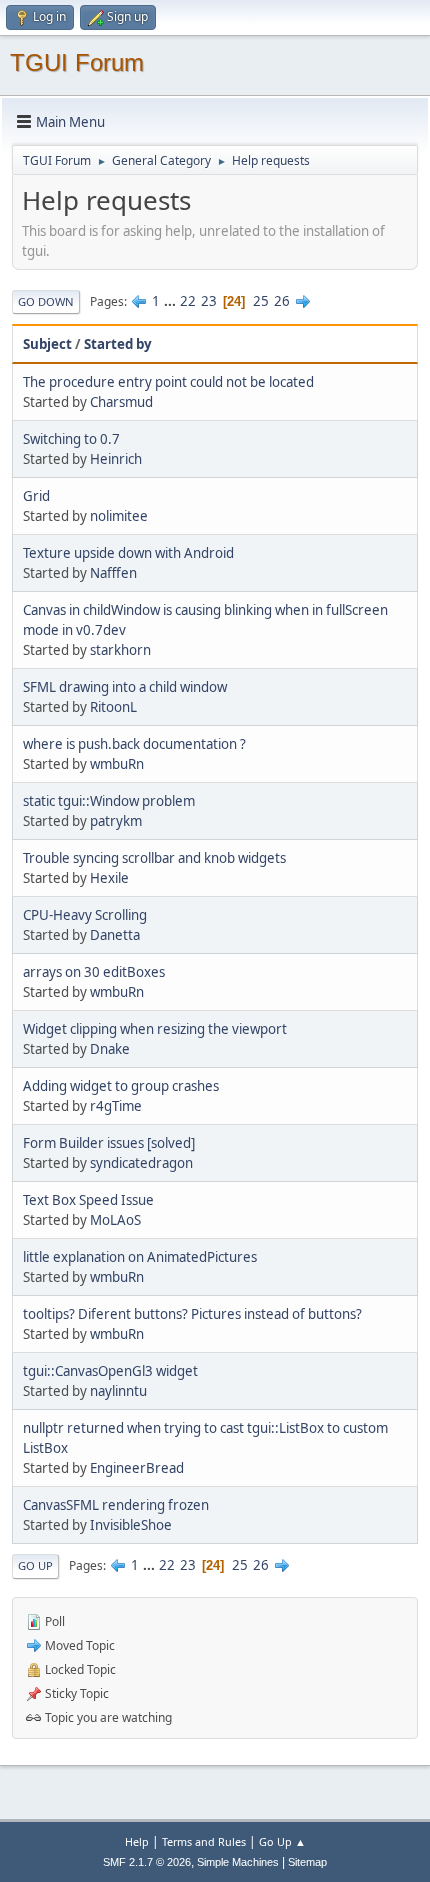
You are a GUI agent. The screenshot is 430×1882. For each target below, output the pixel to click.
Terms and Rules (204, 1841)
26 (282, 301)
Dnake (110, 1049)
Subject (47, 344)
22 (188, 301)
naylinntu (118, 1391)
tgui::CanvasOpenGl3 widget (110, 1371)
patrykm (116, 821)
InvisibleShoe (131, 1525)
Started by (118, 344)
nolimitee (119, 516)
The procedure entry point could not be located (168, 382)
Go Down (46, 301)
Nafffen (113, 573)
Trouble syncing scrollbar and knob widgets (154, 858)
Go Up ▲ (282, 1841)
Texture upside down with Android (128, 553)
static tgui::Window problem (109, 801)
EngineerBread (137, 1468)
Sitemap (307, 1862)
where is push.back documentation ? (134, 744)
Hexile (109, 878)
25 (261, 301)
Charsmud (121, 402)
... (171, 301)
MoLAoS (115, 1220)
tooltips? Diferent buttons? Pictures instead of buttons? (192, 1314)
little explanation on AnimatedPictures (140, 1257)
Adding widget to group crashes (121, 1086)
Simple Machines (238, 1862)
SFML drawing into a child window (125, 687)
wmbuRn (117, 764)
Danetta (115, 935)
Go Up (35, 1565)
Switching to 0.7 (71, 439)
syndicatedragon (141, 1163)
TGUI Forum (77, 62)
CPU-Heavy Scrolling (85, 915)
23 (209, 301)
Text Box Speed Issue (88, 1200)
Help (137, 1841)
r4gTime (116, 1106)
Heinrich (116, 459)
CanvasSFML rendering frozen (116, 1505)
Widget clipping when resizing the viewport (155, 1029)
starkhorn (120, 650)
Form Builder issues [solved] (109, 1143)
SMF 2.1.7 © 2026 (147, 1862)
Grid (36, 496)
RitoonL (113, 707)
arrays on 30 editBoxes (94, 972)
